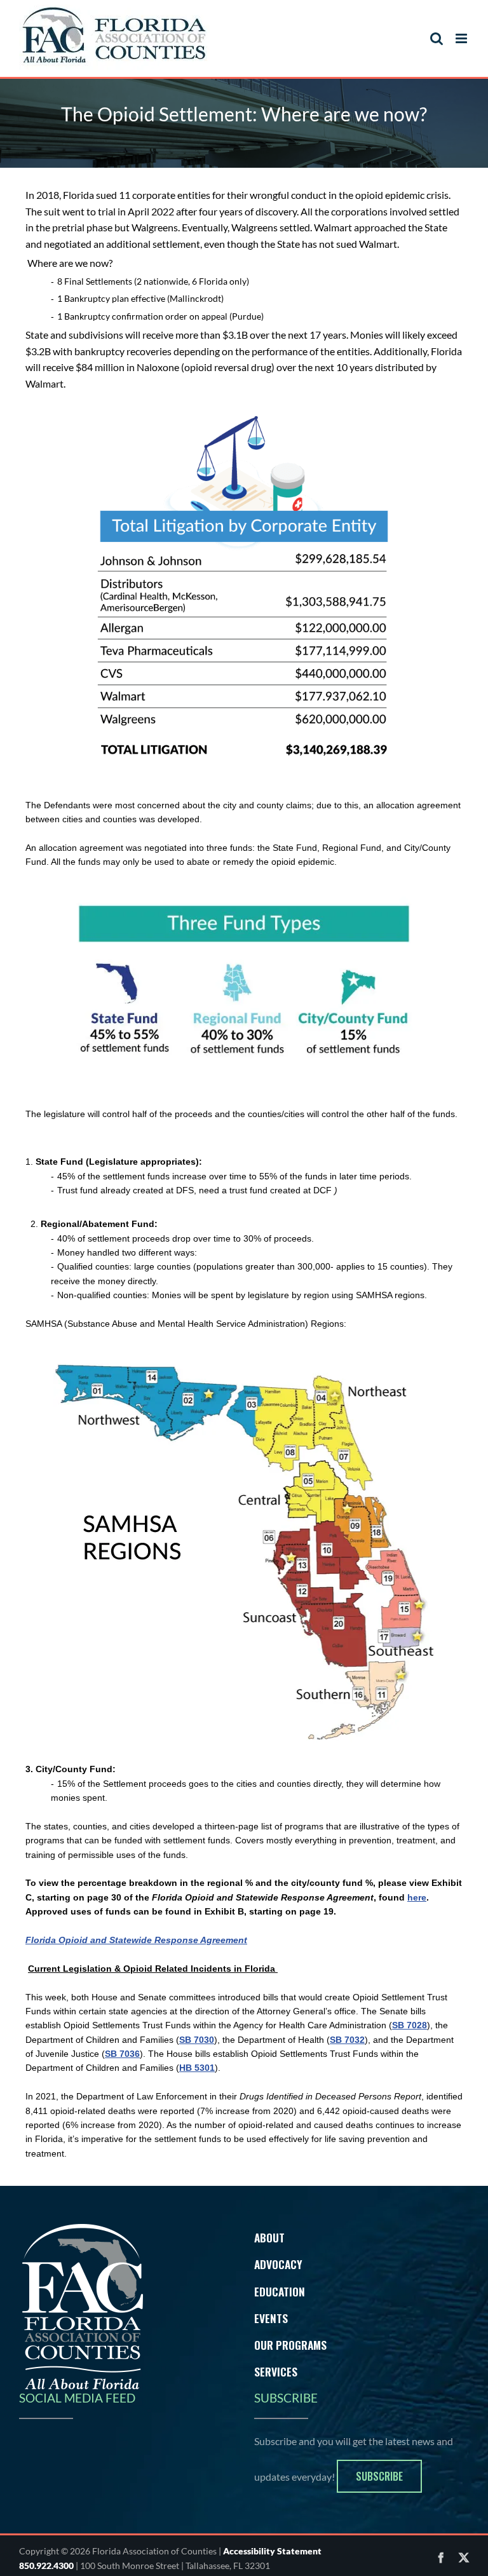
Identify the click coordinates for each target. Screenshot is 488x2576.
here (417, 1897)
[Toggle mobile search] (437, 38)
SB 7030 (197, 2040)
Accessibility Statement (272, 2551)
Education (280, 2291)
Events (271, 2318)
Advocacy (278, 2264)
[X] (464, 2558)
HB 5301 (197, 2068)
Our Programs (290, 2345)
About (269, 2237)
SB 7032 (347, 2040)
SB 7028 (410, 2025)
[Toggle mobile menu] (462, 38)
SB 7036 (122, 2054)
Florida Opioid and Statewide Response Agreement (136, 1940)
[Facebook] (441, 2558)
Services (276, 2371)
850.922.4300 (46, 2566)
